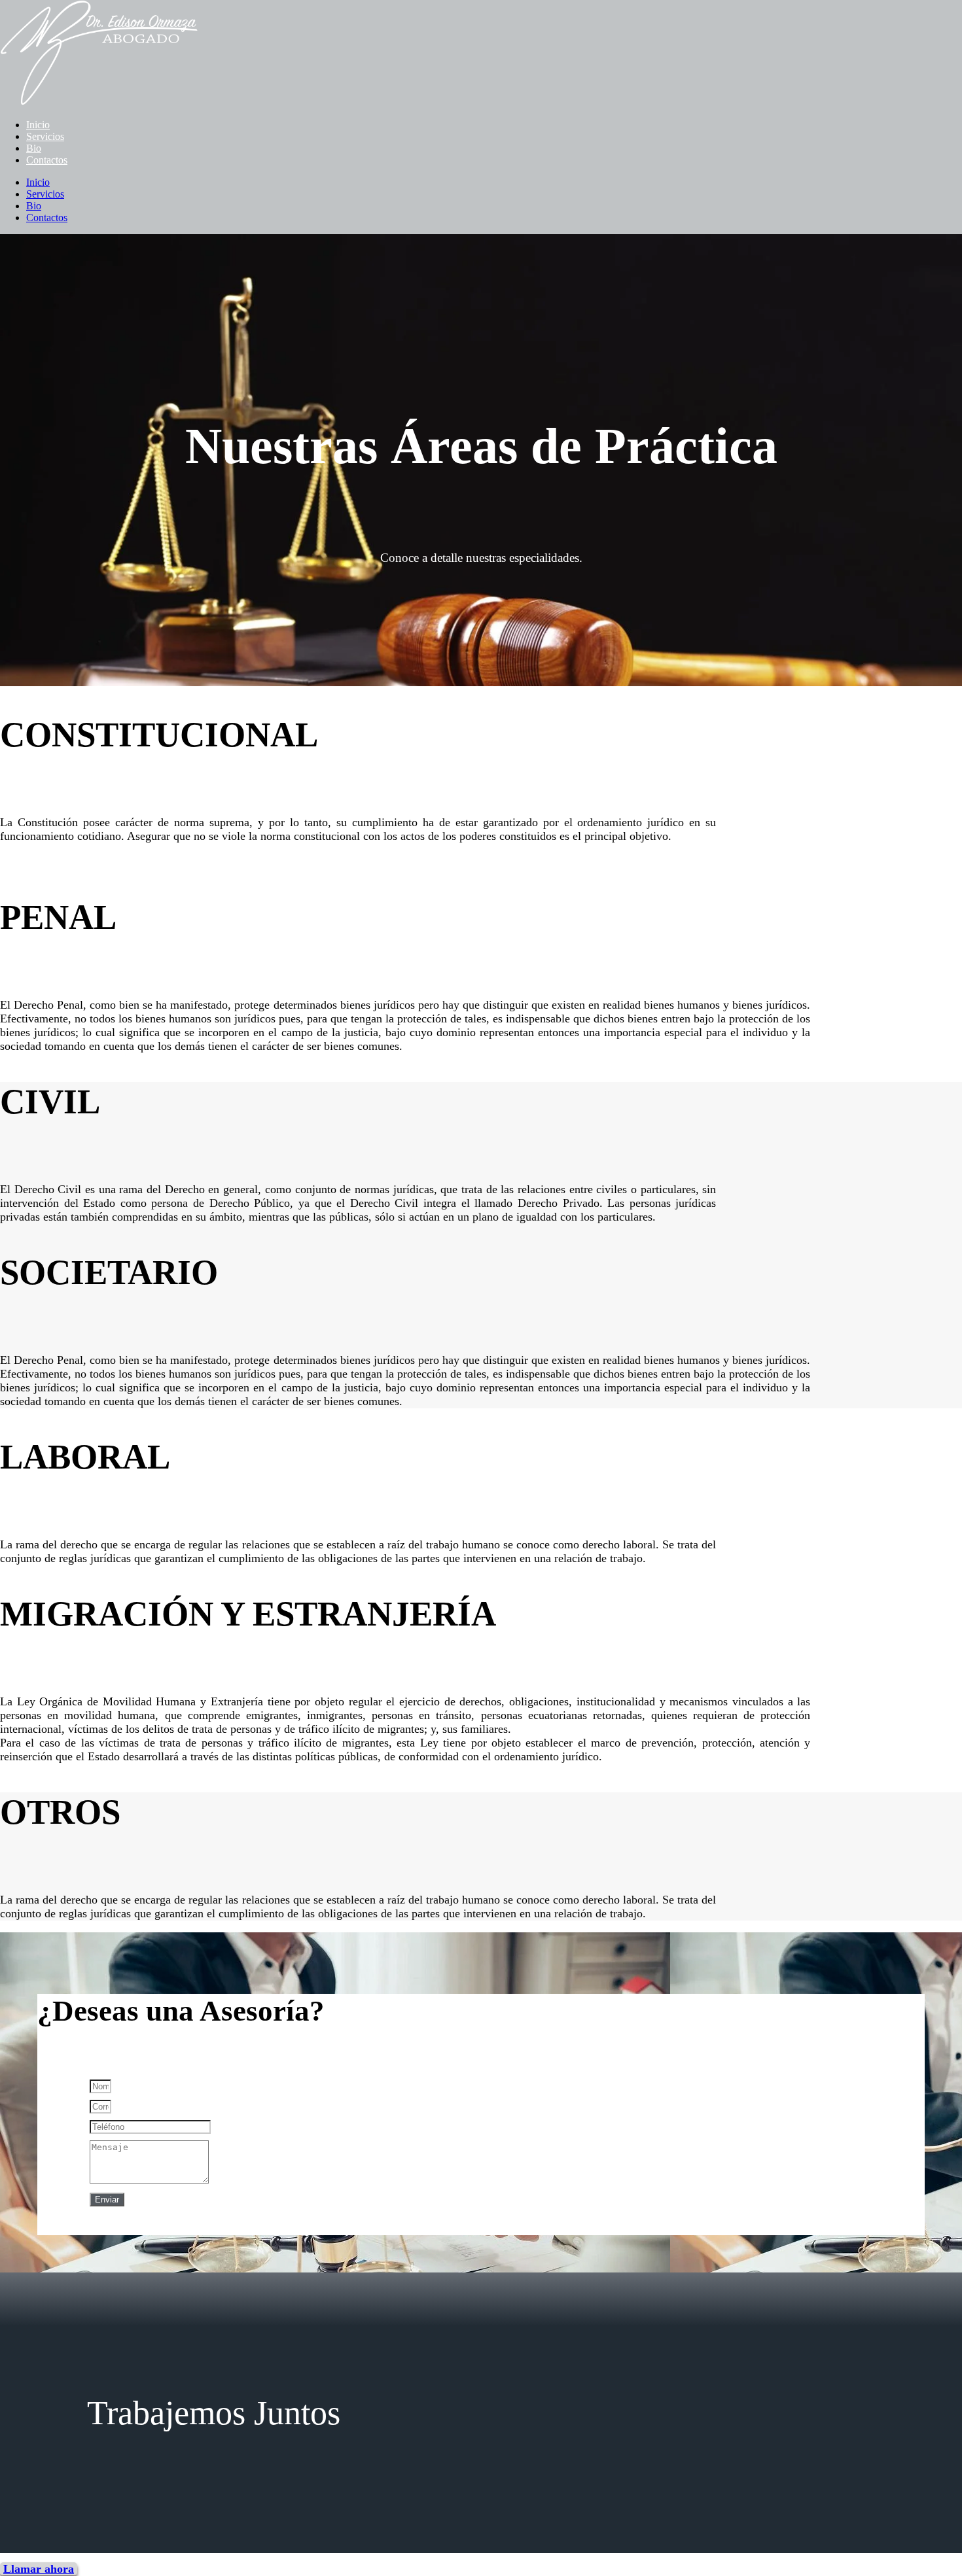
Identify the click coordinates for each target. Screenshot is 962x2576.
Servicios (45, 136)
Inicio (38, 125)
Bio (34, 148)
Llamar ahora (39, 2569)
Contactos (47, 160)
